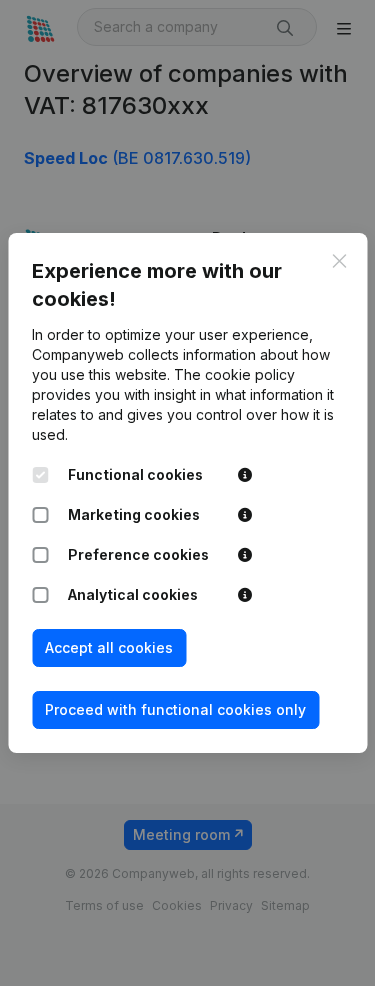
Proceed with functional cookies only (175, 709)
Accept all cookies (109, 647)
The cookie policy (234, 374)
